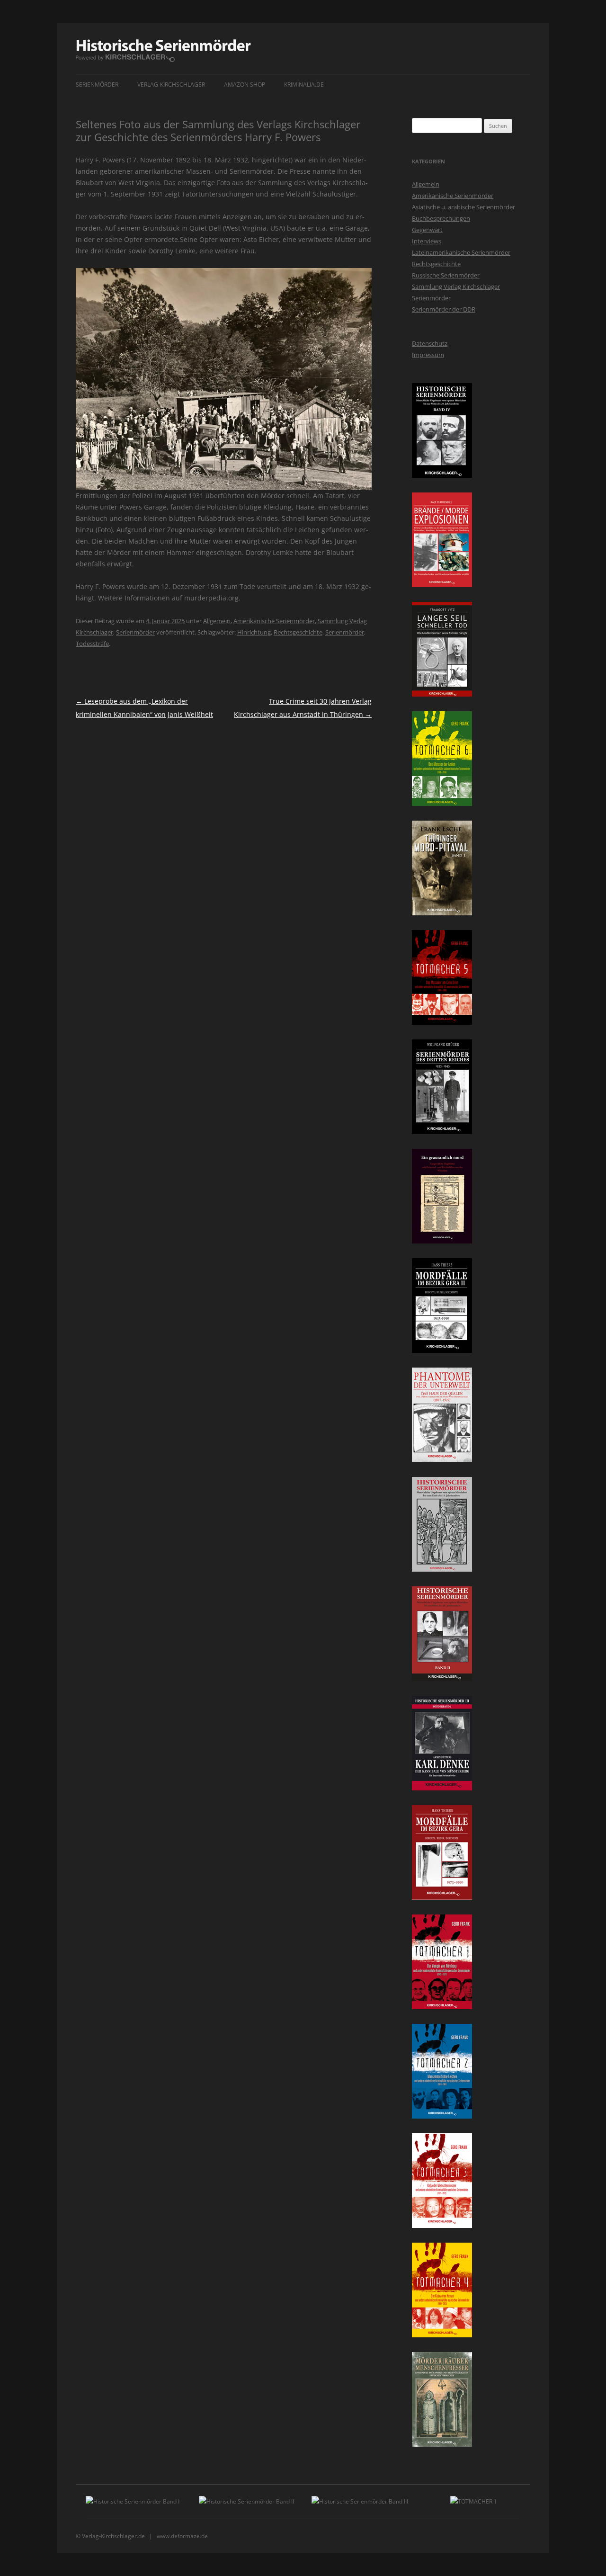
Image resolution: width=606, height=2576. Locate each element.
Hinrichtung (254, 632)
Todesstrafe (92, 644)
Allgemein (217, 621)
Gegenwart (427, 230)
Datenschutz (430, 343)
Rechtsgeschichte (298, 632)
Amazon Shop (245, 85)
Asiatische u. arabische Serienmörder (463, 207)
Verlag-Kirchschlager (171, 85)
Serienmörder (97, 85)
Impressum (428, 355)
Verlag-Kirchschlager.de (113, 2536)
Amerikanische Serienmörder (274, 621)
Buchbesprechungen (441, 218)
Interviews (427, 241)
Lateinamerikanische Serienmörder (461, 252)
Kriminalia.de (304, 85)
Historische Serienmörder (163, 51)
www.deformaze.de (182, 2536)
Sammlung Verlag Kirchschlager (456, 286)
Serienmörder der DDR (444, 309)
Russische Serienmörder (446, 275)
